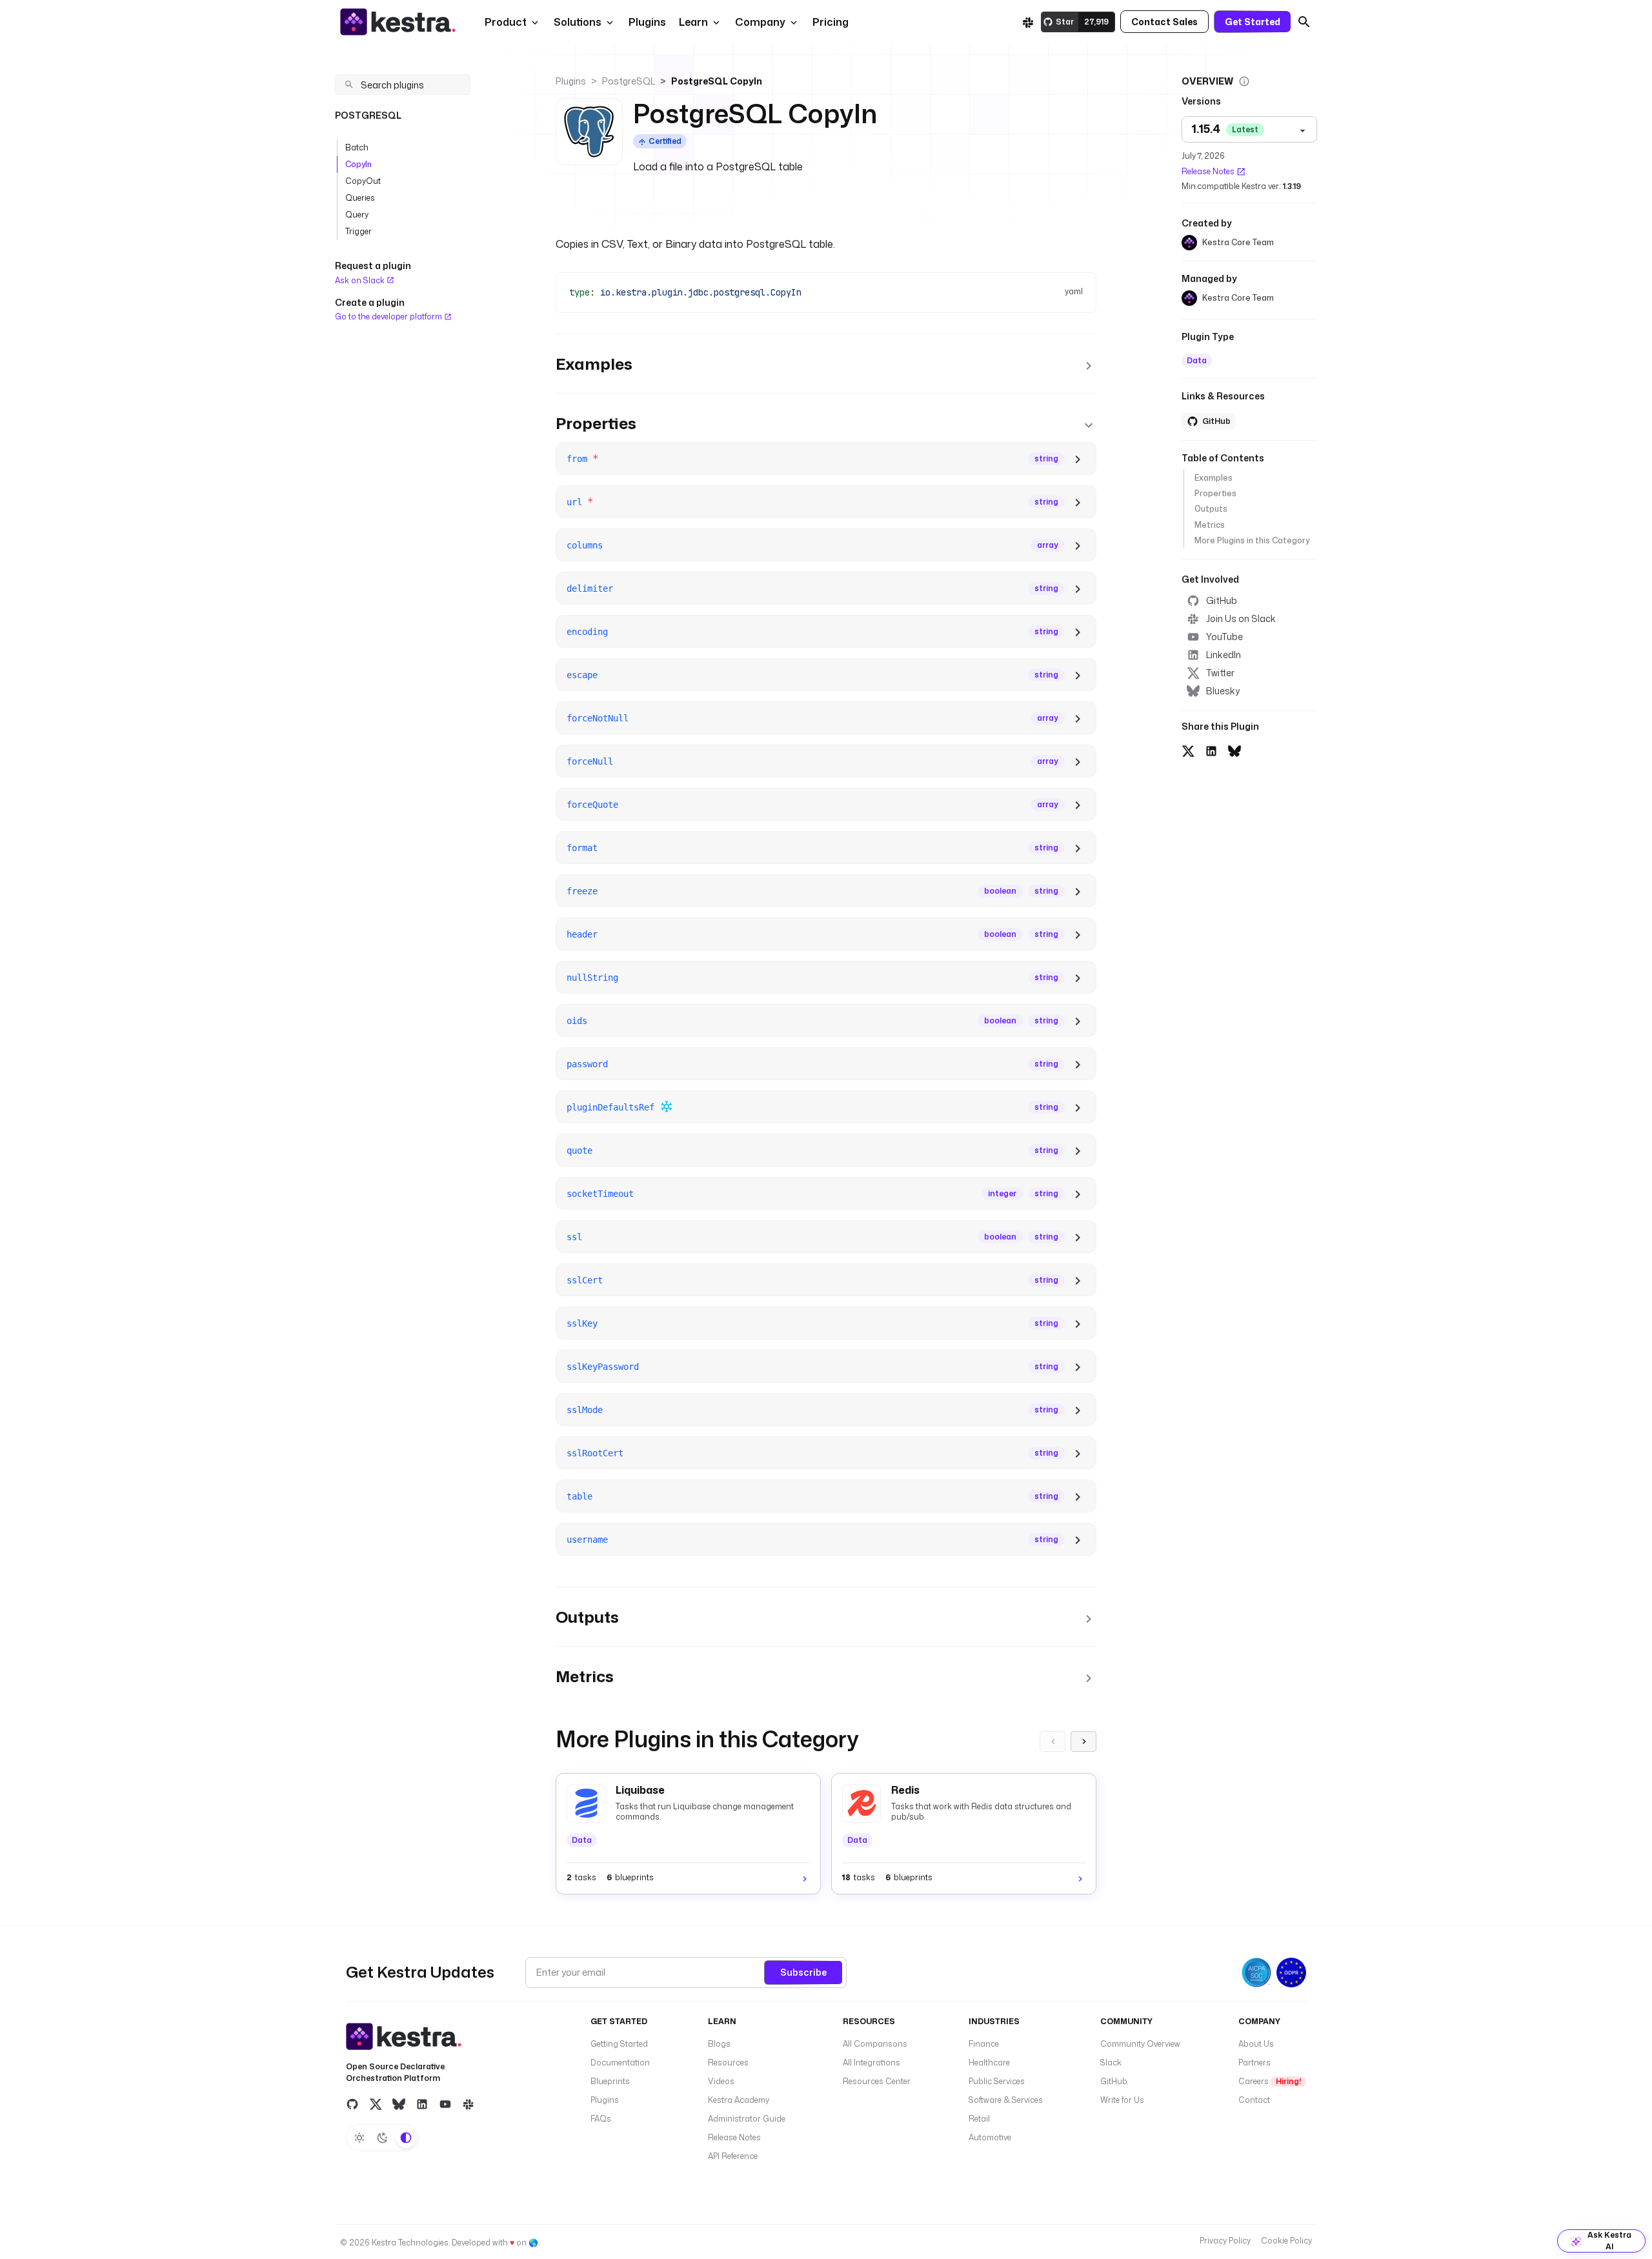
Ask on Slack (361, 280)
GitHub (1222, 600)
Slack (1111, 2063)
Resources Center (877, 2081)
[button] (646, 22)
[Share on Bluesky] (1234, 749)
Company (760, 22)
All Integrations (871, 2063)
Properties (1215, 493)
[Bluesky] (399, 2104)
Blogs (719, 2044)
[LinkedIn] (422, 2104)
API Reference (733, 2156)
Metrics (1210, 525)
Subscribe (803, 1972)
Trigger (358, 231)
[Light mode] (359, 2138)
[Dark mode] (383, 2138)
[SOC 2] (1256, 1973)
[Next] (1083, 1742)
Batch (357, 147)
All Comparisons (875, 2044)
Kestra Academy (739, 2100)
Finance (984, 2044)
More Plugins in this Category (1252, 540)
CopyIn (358, 164)
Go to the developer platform (389, 316)
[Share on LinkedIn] (1211, 749)
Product (506, 22)
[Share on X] (1188, 749)
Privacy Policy (1225, 2241)
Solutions (578, 22)
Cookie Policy (1286, 2241)
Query (357, 215)
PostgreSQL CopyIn (717, 81)
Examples (1214, 478)
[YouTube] (445, 2104)
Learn (693, 22)
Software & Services (1006, 2100)
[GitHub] (352, 2104)
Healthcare (989, 2063)
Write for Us (1122, 2100)
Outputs (1211, 509)
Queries (360, 198)
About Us (1256, 2044)
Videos (721, 2081)
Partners (1254, 2063)
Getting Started (619, 2044)
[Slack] (1028, 22)
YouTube (1224, 637)
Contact (1254, 2100)
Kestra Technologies (410, 2243)
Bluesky (1223, 691)
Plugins (571, 81)
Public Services (997, 2081)
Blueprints (610, 2081)
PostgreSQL (629, 81)
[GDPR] (1291, 1973)
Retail (979, 2119)
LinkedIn (1224, 655)
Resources (728, 2063)
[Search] (1304, 22)
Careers (1270, 2081)
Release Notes (1208, 171)
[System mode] (406, 2138)
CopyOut (363, 181)
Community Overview (1140, 2044)
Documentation (620, 2063)
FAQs (601, 2119)
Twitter (1220, 673)
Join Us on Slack (1241, 618)
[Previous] (1053, 1742)
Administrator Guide (747, 2119)
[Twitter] (376, 2104)
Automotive (990, 2137)
